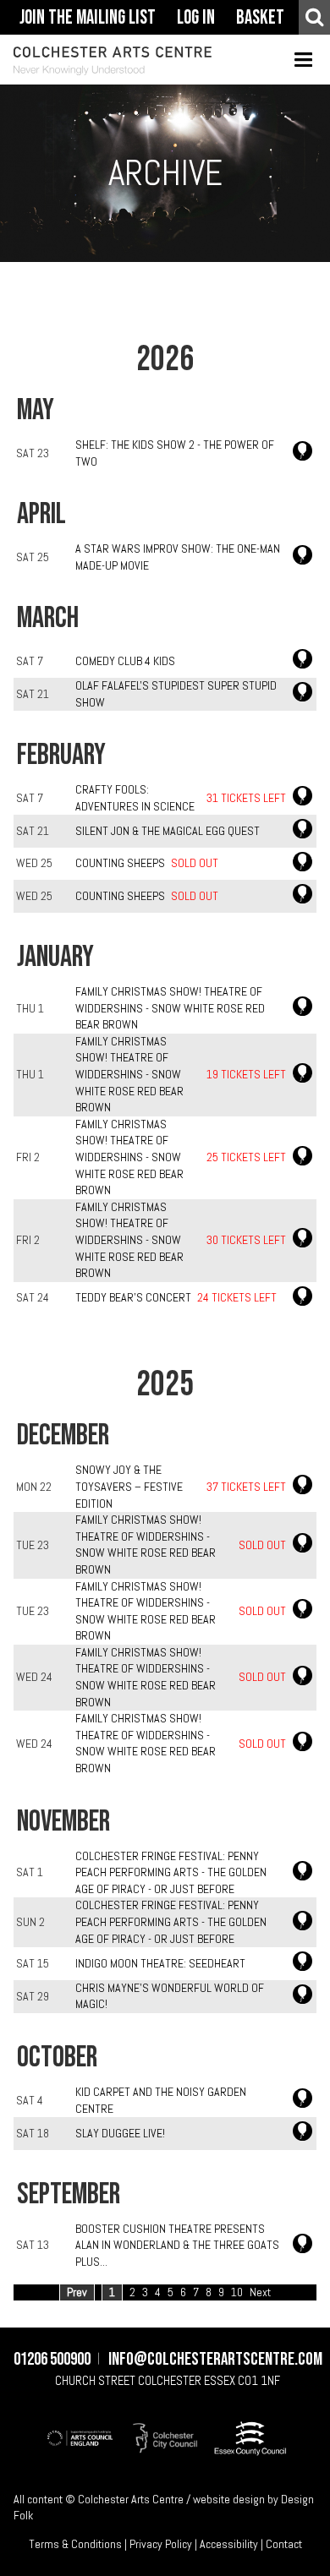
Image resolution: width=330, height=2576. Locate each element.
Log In (196, 18)
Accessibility (229, 2544)
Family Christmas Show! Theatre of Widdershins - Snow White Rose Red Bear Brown (170, 1008)
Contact (284, 2544)
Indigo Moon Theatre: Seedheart (160, 1963)
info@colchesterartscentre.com (215, 2360)
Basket (260, 18)
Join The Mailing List (88, 18)
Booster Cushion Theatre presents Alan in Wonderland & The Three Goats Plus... (177, 2245)
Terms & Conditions (75, 2544)
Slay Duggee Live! (120, 2133)
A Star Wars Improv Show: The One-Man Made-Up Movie (178, 557)
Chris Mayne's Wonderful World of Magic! (170, 1996)
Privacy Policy (161, 2544)
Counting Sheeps (120, 863)
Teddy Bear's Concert (133, 1297)
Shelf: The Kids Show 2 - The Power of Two (175, 453)
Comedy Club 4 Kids (125, 661)
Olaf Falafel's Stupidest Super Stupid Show (176, 694)
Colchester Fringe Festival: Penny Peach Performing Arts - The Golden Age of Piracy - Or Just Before (171, 1872)
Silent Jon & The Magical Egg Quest (168, 831)
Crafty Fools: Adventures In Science (135, 798)
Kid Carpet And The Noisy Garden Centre (161, 2100)
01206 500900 (52, 2360)
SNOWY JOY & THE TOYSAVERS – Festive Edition (129, 1486)
